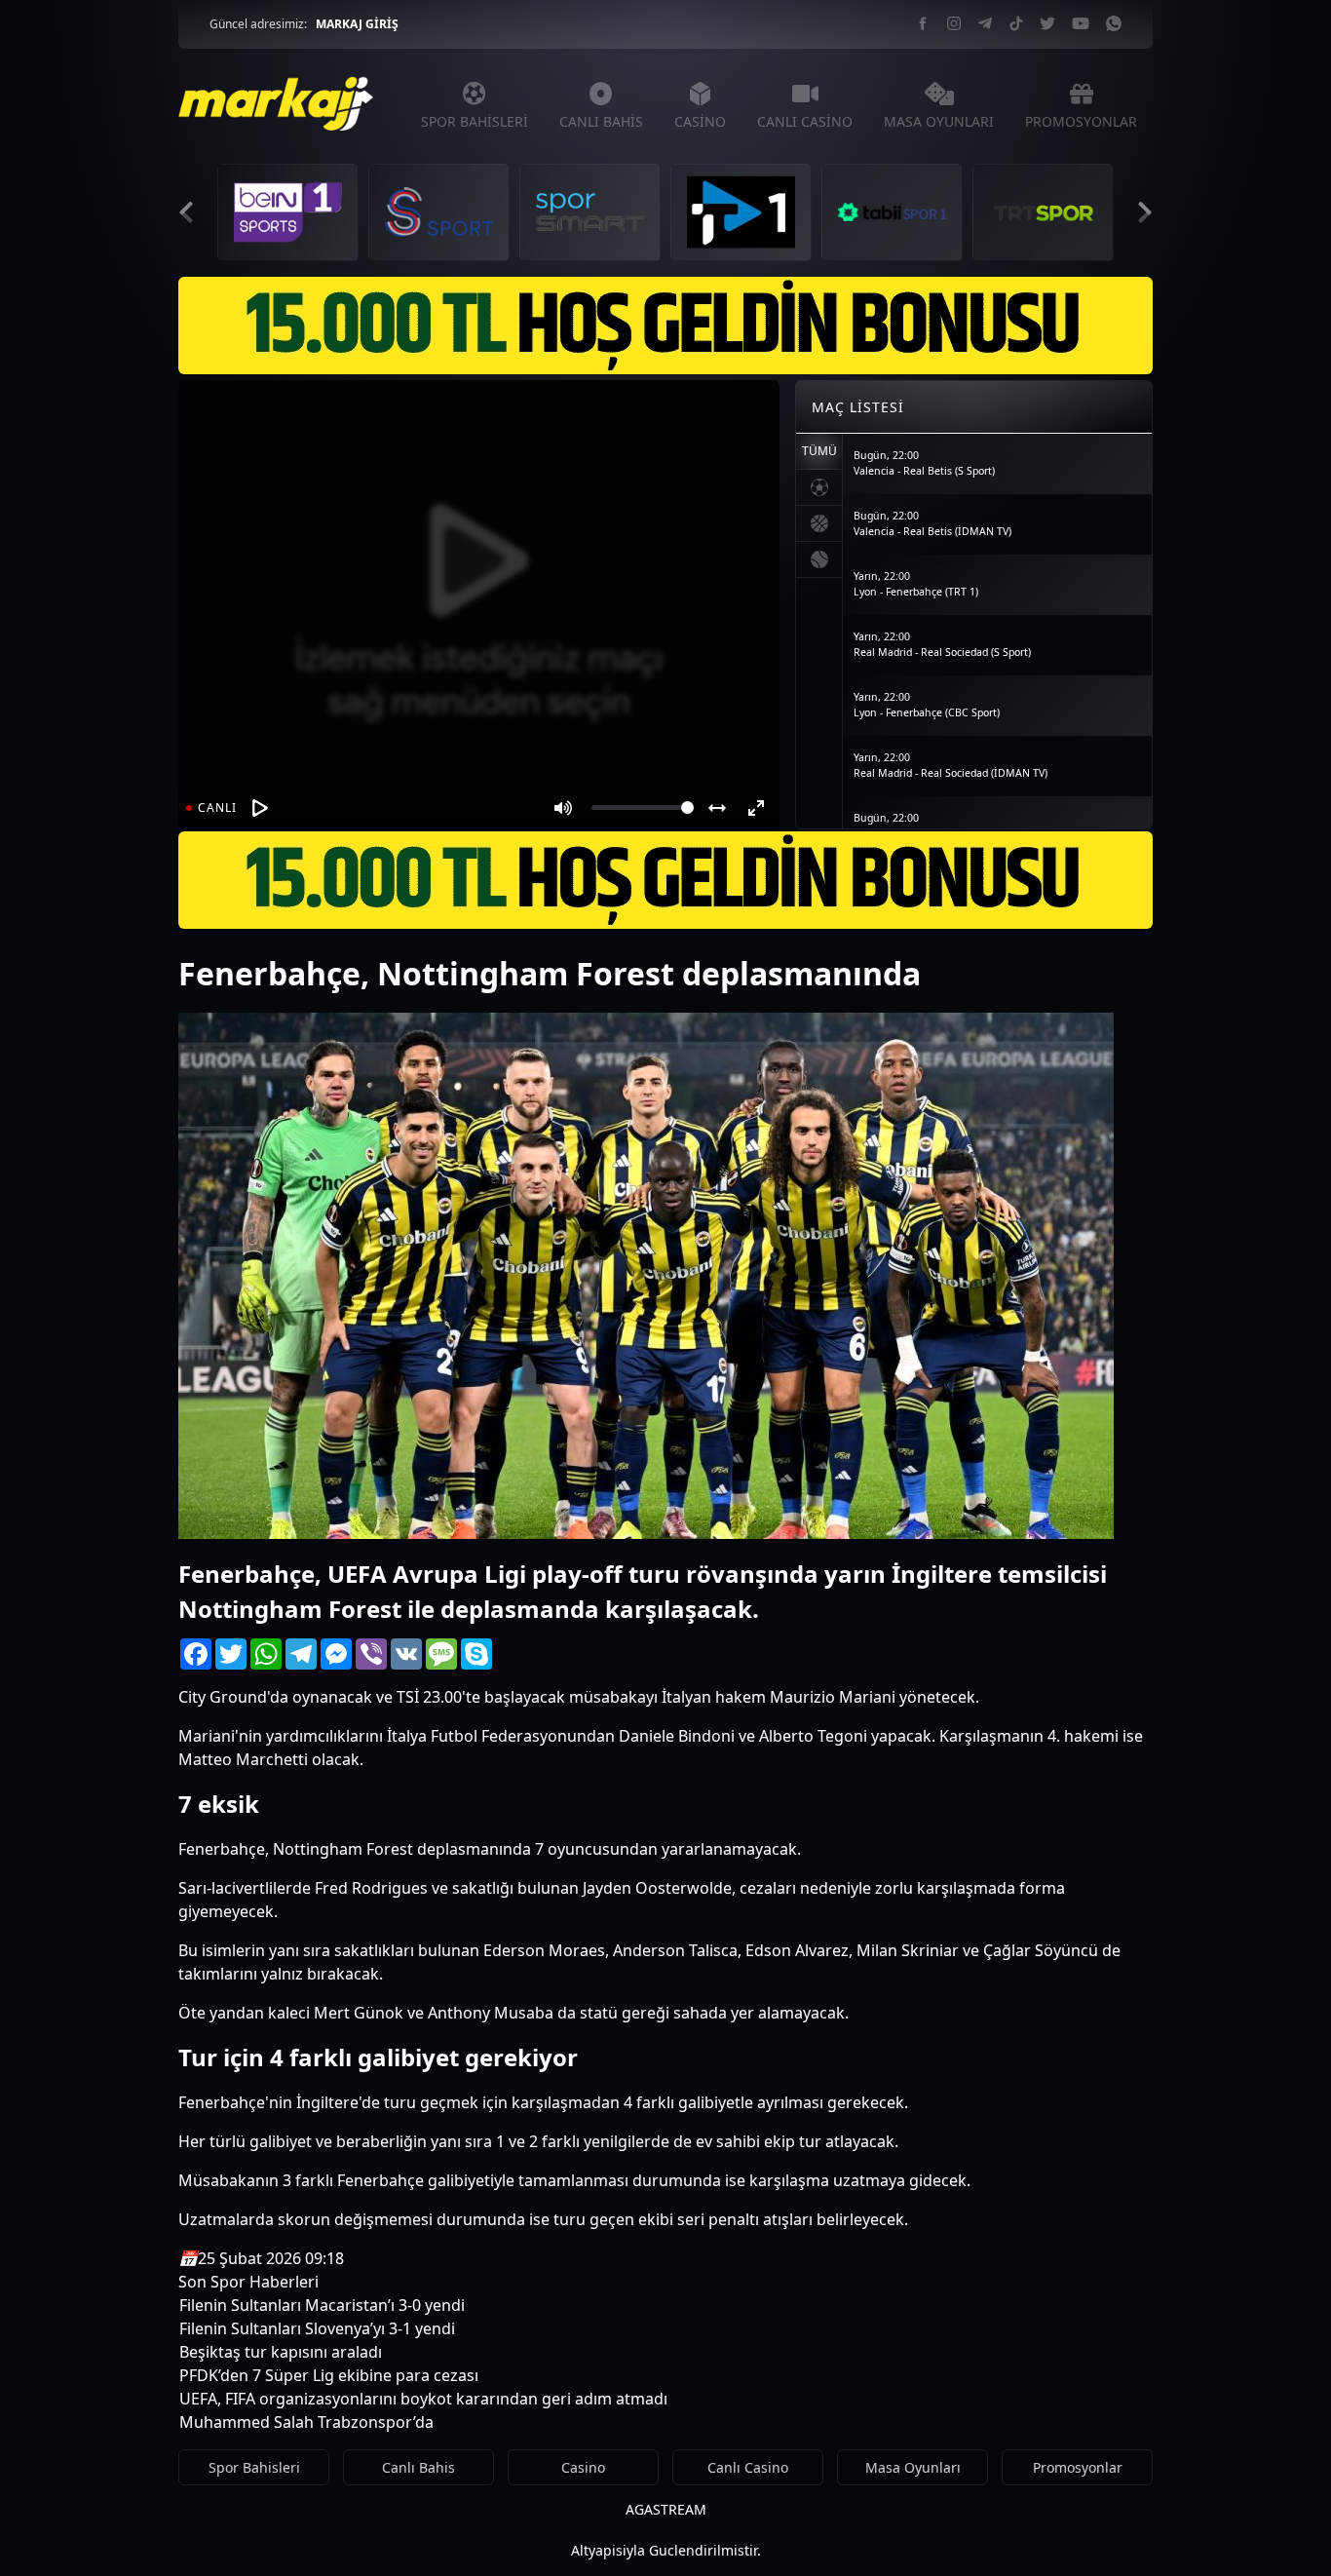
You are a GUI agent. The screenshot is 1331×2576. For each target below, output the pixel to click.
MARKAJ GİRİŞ (357, 24)
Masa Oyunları (913, 2467)
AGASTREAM (666, 2509)
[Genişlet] (717, 808)
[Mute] (563, 808)
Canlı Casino (748, 2467)
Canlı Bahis (418, 2467)
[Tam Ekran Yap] (756, 808)
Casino (583, 2467)
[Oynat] (260, 808)
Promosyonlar (1078, 2467)
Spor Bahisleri (254, 2467)
